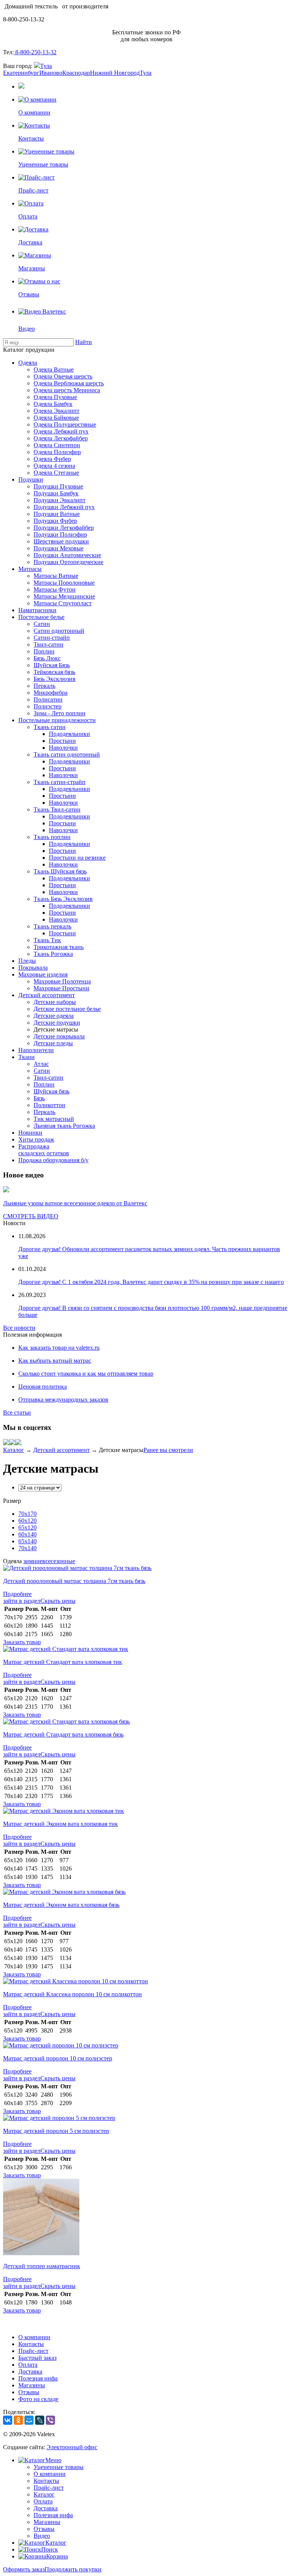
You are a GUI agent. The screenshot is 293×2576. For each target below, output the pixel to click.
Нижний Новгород (115, 73)
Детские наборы (55, 1002)
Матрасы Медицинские (64, 596)
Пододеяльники (69, 734)
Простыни (62, 741)
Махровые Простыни (61, 988)
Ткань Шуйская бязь (60, 871)
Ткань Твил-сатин (57, 809)
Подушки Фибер (55, 521)
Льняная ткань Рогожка (64, 1126)
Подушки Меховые (59, 548)
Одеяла (28, 363)
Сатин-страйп (52, 638)
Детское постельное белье (67, 1009)
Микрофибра (51, 693)
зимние (33, 1561)
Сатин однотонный (59, 631)
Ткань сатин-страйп (60, 782)
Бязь (39, 1098)
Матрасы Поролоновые (64, 583)
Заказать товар (22, 1642)
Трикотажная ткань (59, 947)
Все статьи (17, 1413)
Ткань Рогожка (53, 954)
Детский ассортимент (47, 995)
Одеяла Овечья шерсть (63, 376)
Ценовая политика (43, 1387)
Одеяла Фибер (52, 459)
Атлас (41, 1064)
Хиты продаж (36, 1139)
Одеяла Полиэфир (57, 452)
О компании (34, 2337)
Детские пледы (53, 1043)
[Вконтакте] (6, 1443)
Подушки (31, 479)
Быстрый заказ (37, 2358)
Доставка (30, 2371)
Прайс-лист (33, 2351)
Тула (46, 66)
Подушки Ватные (57, 514)
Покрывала (33, 968)
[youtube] (18, 1443)
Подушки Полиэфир (60, 534)
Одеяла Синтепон (57, 445)
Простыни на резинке (77, 858)
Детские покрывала (59, 1036)
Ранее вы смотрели (168, 1450)
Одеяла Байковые (56, 418)
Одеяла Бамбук (53, 404)
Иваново (51, 73)
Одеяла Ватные (54, 370)
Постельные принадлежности (57, 720)
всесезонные (59, 1561)
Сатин (42, 624)
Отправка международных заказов (63, 1400)
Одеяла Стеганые (56, 473)
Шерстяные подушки (61, 541)
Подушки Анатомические (67, 555)
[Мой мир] (12, 1443)
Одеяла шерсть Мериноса (67, 390)
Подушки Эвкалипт (60, 500)
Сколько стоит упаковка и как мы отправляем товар (86, 1374)
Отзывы (29, 2392)
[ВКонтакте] (8, 2420)
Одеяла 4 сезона (54, 466)
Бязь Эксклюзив (55, 679)
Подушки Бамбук (56, 493)
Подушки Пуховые (58, 486)
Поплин (44, 651)
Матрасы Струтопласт (63, 603)
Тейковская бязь (54, 672)
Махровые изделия (43, 974)
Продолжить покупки (73, 2569)
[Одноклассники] (18, 2420)
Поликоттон (49, 1105)
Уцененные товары (59, 2467)
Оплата (28, 2365)
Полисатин (48, 699)
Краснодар (76, 73)
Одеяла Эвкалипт (56, 411)
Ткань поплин (52, 837)
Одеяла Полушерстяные (65, 424)
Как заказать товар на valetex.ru (59, 1348)
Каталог (14, 1450)
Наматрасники (37, 610)
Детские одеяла (54, 1016)
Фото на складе (38, 2399)
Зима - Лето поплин (60, 713)
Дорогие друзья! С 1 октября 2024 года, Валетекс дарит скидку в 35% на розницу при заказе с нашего (151, 1282)
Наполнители (36, 1050)
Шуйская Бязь (52, 665)
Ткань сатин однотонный (67, 754)
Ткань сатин (50, 727)
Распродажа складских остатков (44, 1150)
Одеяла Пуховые (55, 397)
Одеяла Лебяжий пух (61, 431)
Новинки (30, 1133)
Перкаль (44, 686)
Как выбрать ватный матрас (55, 1361)
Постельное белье (41, 617)
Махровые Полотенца (62, 981)
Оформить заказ (24, 2569)
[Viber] (50, 2420)
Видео (42, 2536)
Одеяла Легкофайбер (61, 438)
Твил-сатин (48, 644)
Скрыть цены (58, 1601)
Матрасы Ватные (56, 576)
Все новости (19, 1328)
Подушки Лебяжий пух (64, 507)
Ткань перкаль (52, 926)
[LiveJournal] (40, 2420)
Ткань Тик (47, 940)
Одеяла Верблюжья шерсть (69, 383)
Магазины (32, 2385)
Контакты (31, 2344)
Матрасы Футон (55, 589)
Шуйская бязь (52, 1091)
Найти (84, 342)
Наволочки (63, 748)
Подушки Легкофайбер (64, 528)
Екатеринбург (21, 73)
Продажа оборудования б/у (53, 1160)
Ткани (27, 1057)
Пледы (27, 961)
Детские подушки (57, 1023)
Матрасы (30, 569)
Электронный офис (72, 2447)
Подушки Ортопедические (68, 562)
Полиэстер (47, 706)
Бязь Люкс (47, 658)
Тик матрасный (54, 1119)
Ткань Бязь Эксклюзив (63, 899)
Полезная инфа (38, 2378)
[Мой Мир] (29, 2420)
